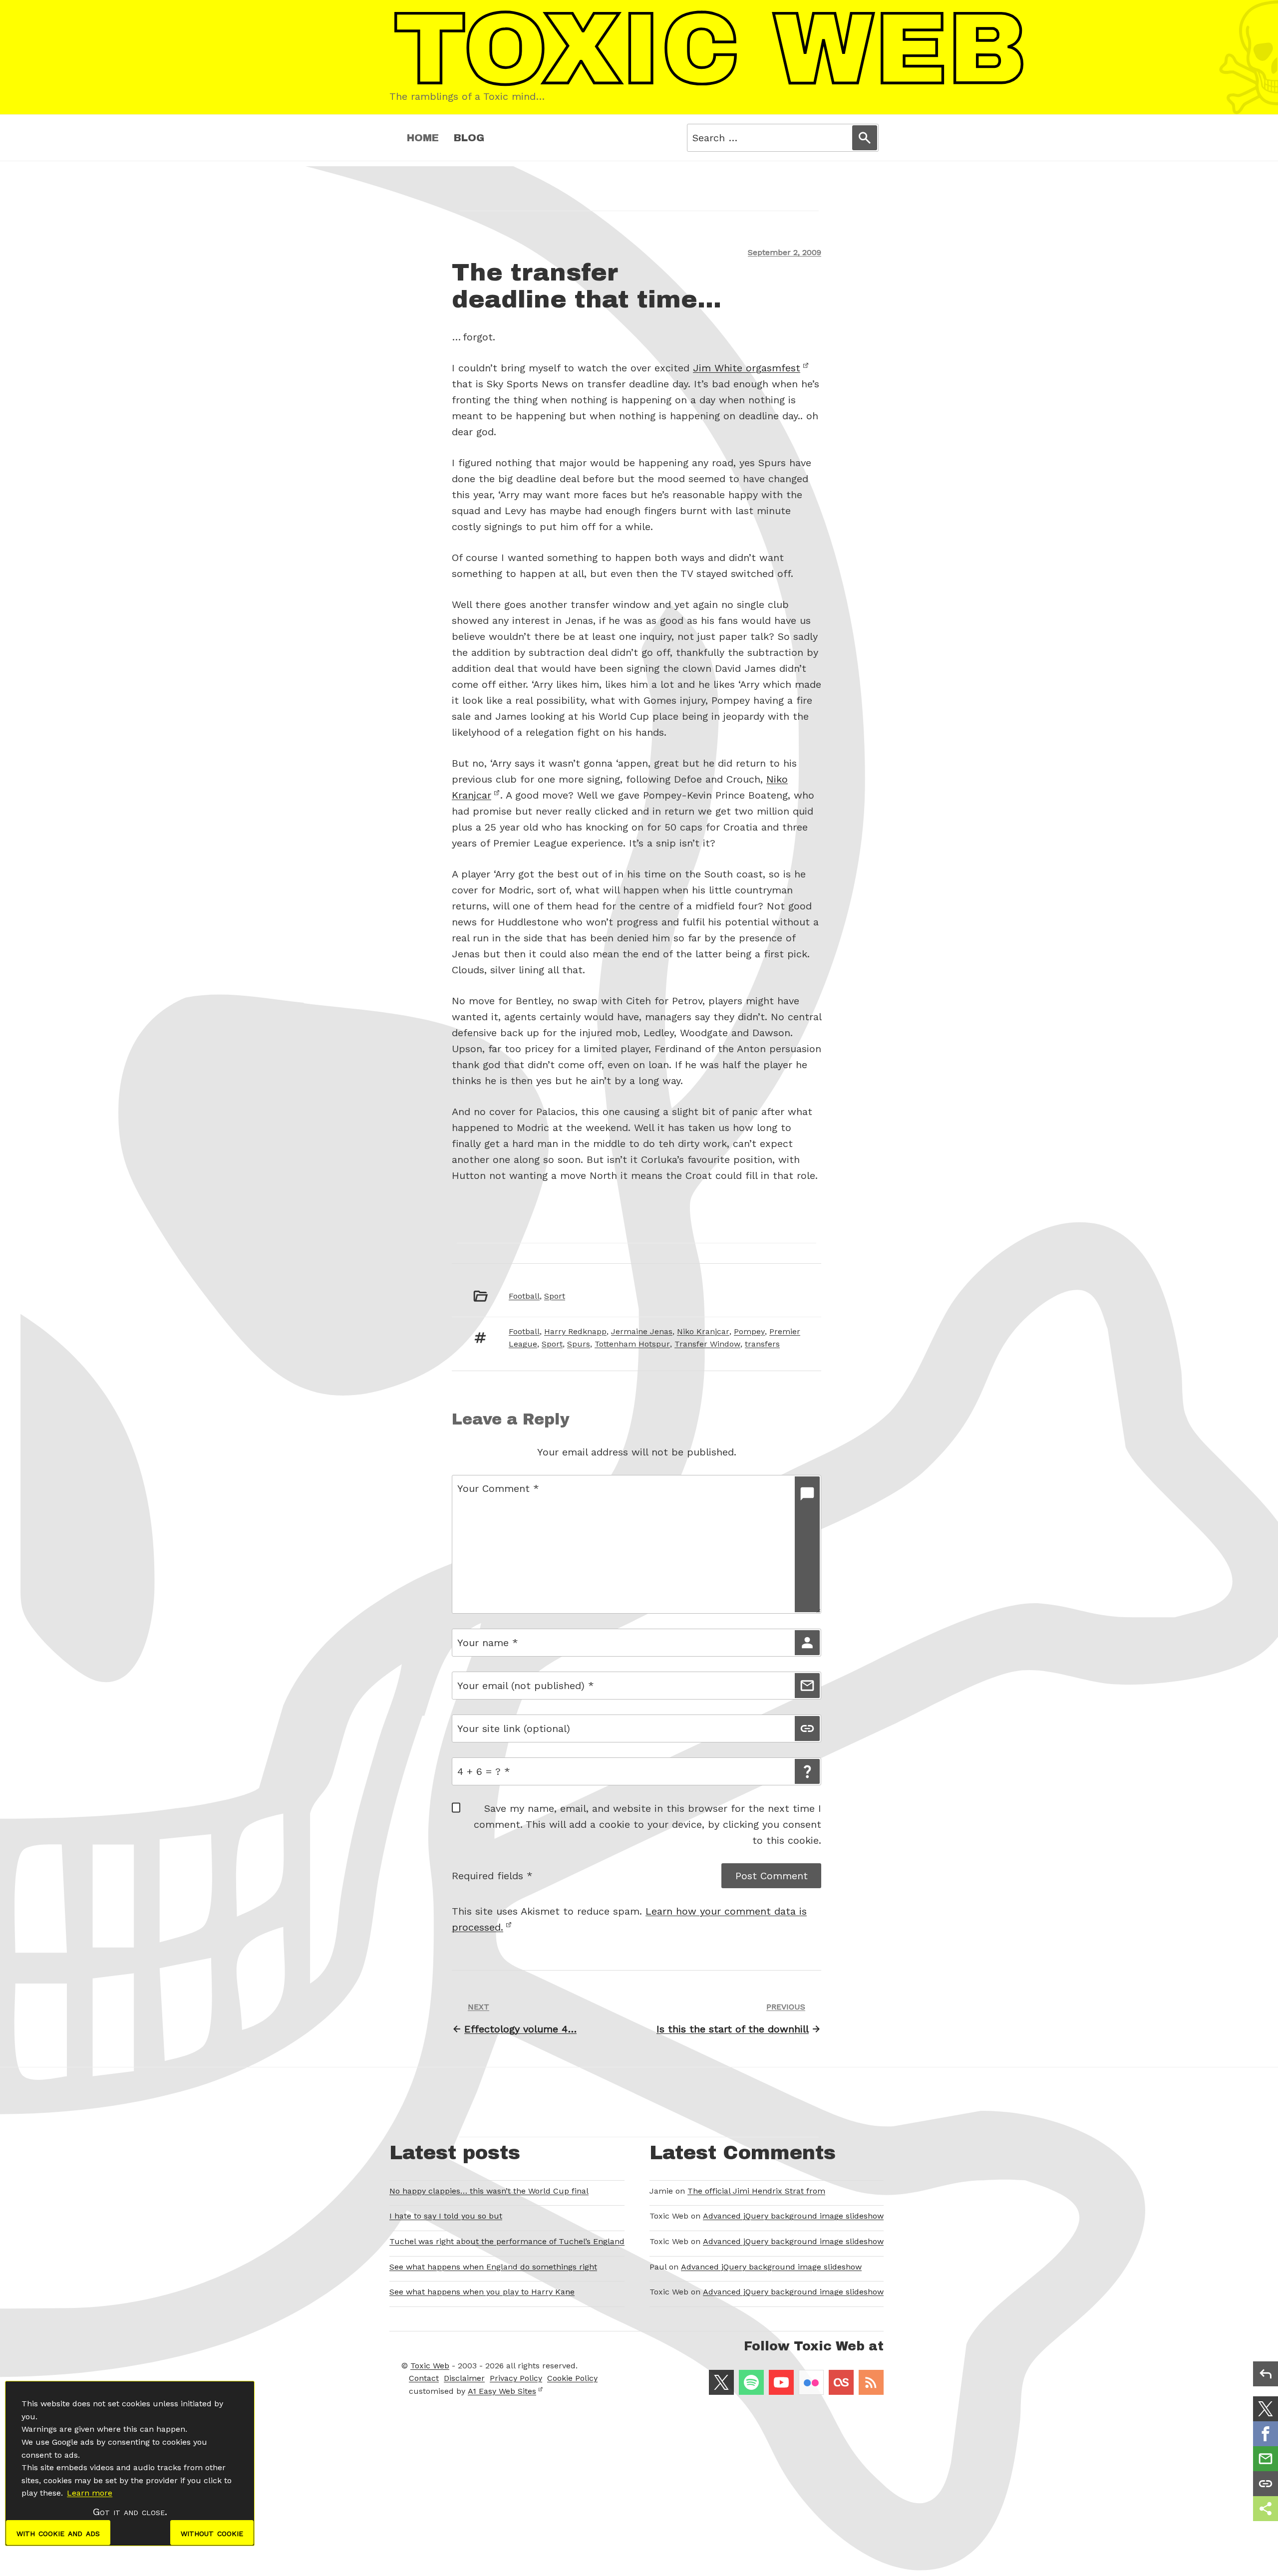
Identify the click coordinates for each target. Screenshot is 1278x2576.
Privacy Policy (516, 2378)
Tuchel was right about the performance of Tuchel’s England (507, 2241)
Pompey (749, 1331)
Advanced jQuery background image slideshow (793, 2216)
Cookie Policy (572, 2378)
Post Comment (772, 1876)
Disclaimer (464, 2378)
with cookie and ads (58, 2533)
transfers (762, 1344)
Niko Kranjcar (703, 1331)
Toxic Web (430, 2366)
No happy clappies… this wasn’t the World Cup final (489, 2191)
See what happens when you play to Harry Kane (482, 2292)
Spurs (579, 1344)
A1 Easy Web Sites (502, 2391)
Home (423, 138)
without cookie (212, 2533)
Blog (469, 138)
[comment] (807, 1544)
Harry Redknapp (575, 1331)
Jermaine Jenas (642, 1331)
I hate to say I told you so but (446, 2216)
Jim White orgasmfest (747, 368)
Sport (555, 1296)
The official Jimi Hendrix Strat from (756, 2191)
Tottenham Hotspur (632, 1344)
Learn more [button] (90, 2493)
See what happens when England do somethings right (493, 2267)
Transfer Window (707, 1344)
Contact (424, 2378)
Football (524, 1296)
